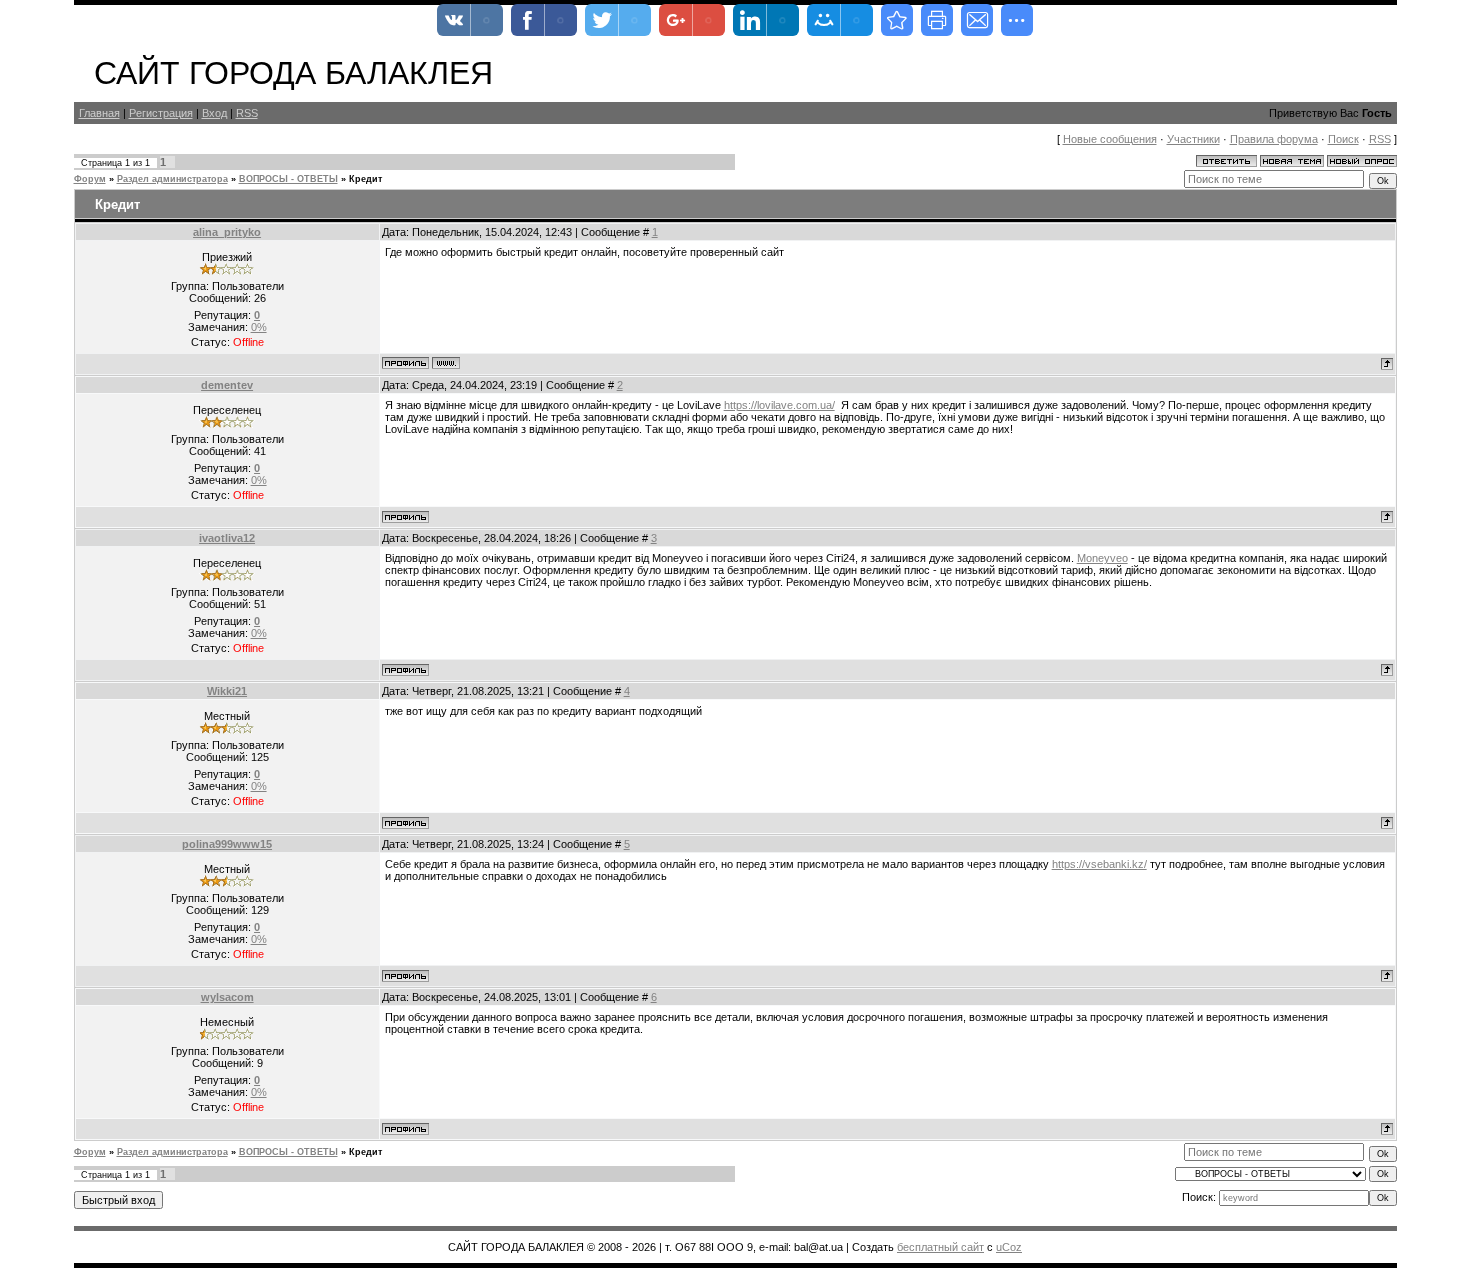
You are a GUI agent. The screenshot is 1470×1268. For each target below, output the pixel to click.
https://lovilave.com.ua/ (779, 405)
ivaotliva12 (227, 538)
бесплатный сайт (940, 1247)
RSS (247, 113)
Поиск (1343, 139)
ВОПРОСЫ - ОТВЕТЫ (288, 179)
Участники (1193, 139)
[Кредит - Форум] (897, 20)
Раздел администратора (172, 179)
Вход (214, 113)
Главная (99, 113)
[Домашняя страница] (446, 363)
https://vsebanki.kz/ (1099, 864)
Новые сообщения (1110, 139)
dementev (227, 385)
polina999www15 (227, 844)
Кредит (365, 179)
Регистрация (161, 113)
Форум (90, 179)
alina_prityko (227, 232)
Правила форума (1274, 139)
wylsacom (227, 997)
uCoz (1009, 1247)
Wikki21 (227, 691)
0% (259, 327)
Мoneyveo (1102, 558)
